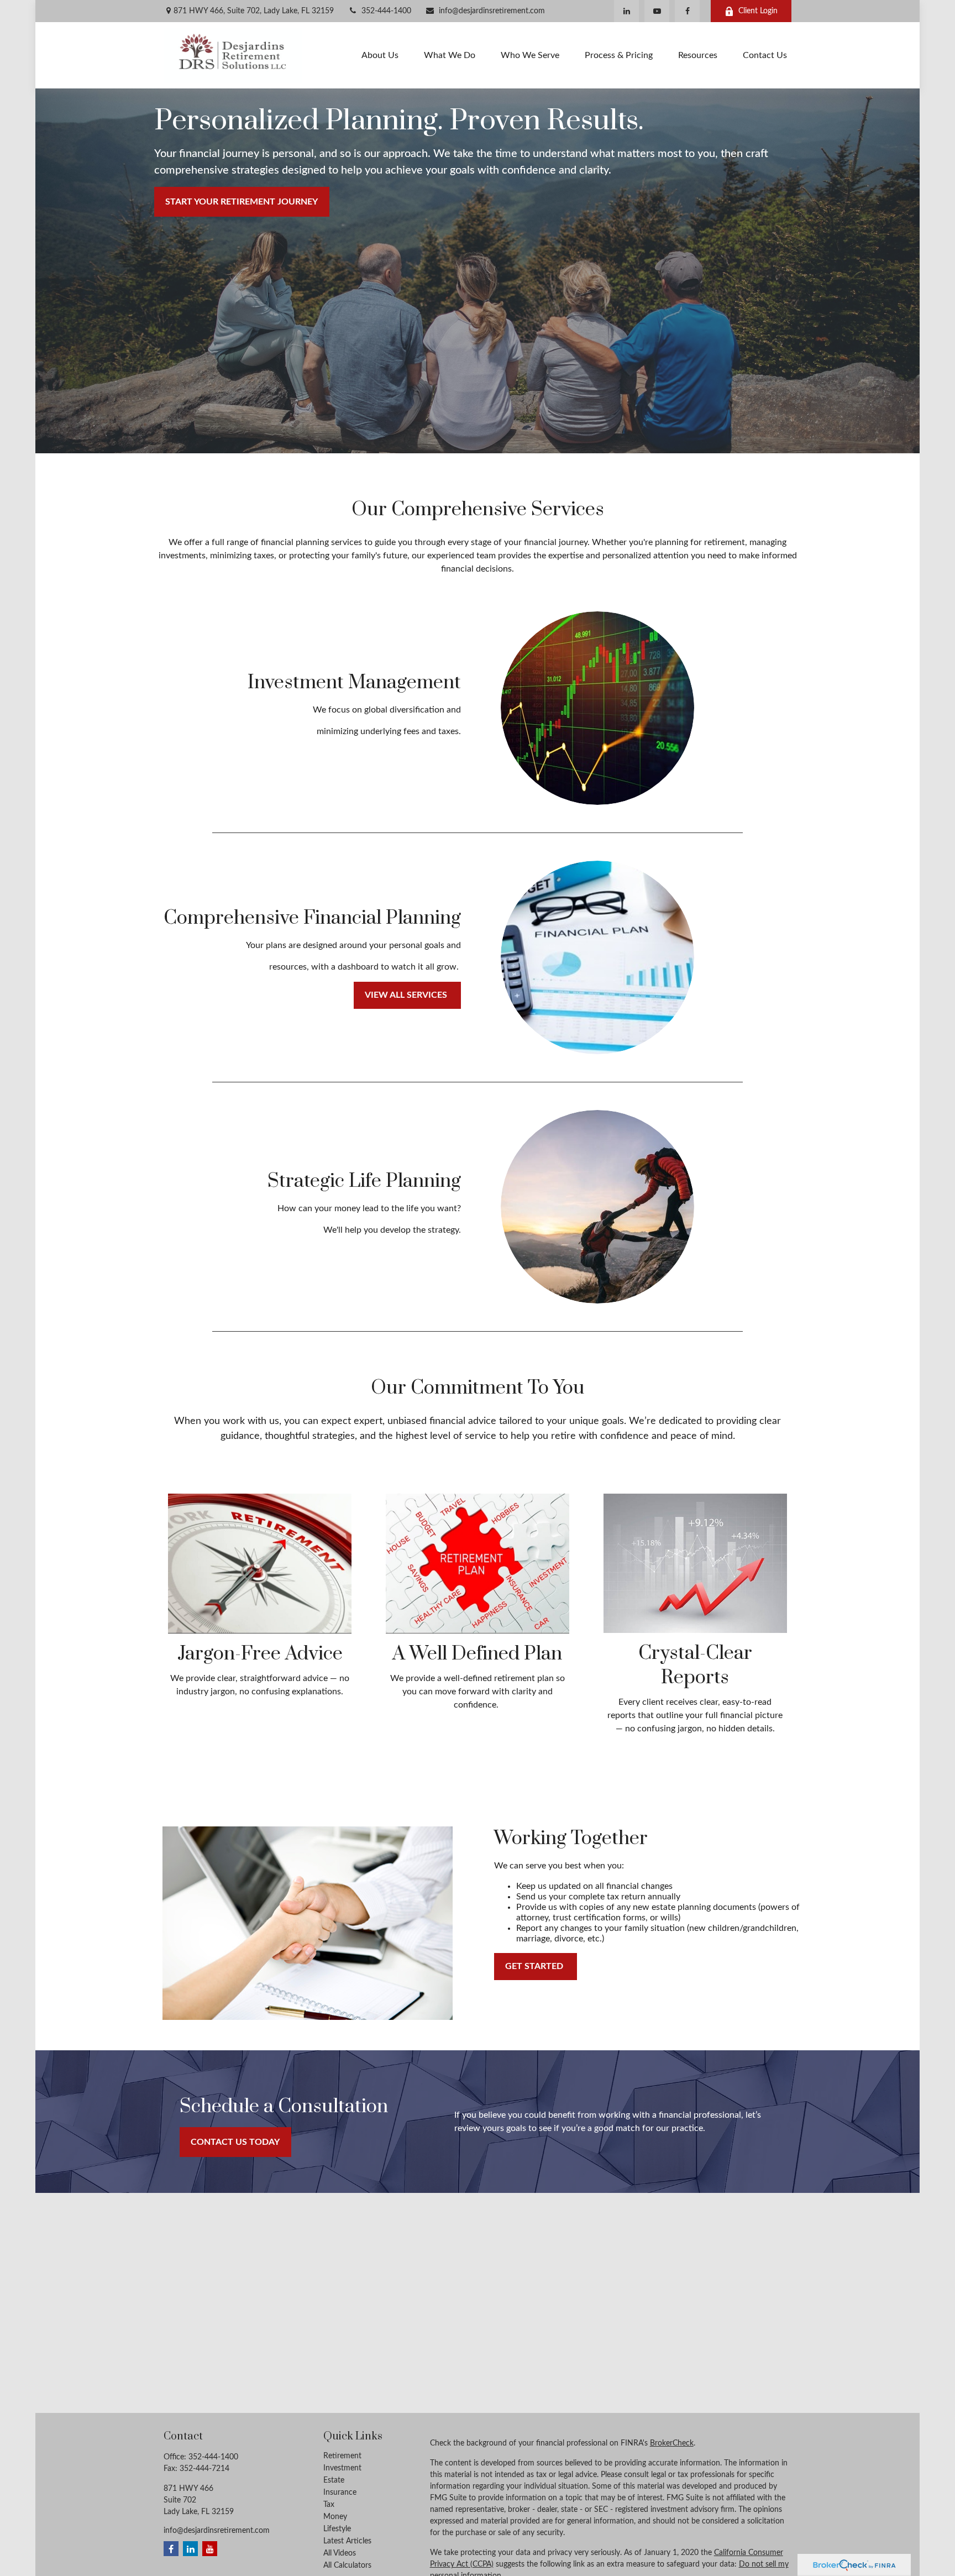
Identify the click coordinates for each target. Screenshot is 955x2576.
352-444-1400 (386, 11)
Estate (334, 2480)
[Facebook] (687, 11)
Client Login (758, 11)
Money (335, 2517)
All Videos (340, 2553)
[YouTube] (657, 11)
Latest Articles (347, 2541)
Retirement (342, 2456)
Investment (342, 2468)
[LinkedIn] (626, 11)
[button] (380, 55)
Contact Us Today (235, 2142)
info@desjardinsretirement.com (492, 11)
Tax (329, 2505)
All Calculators (347, 2565)
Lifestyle (337, 2529)
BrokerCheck (672, 2443)
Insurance (340, 2493)
